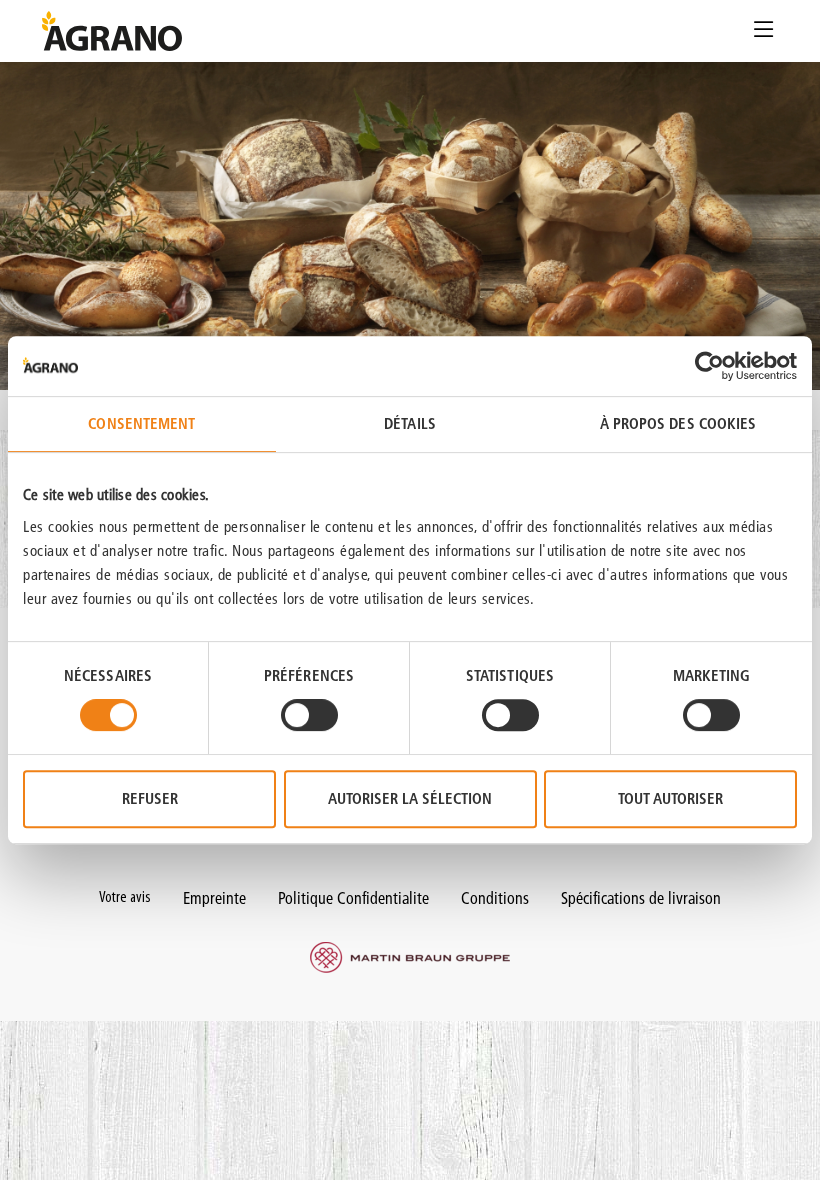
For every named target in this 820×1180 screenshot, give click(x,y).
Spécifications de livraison (641, 898)
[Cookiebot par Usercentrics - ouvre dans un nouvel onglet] (709, 366)
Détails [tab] (410, 423)
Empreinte (214, 898)
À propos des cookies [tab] (678, 423)
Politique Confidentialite (353, 898)
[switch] (309, 715)
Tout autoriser (670, 798)
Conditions (495, 898)
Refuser (150, 798)
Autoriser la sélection (410, 798)
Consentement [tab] (141, 423)
